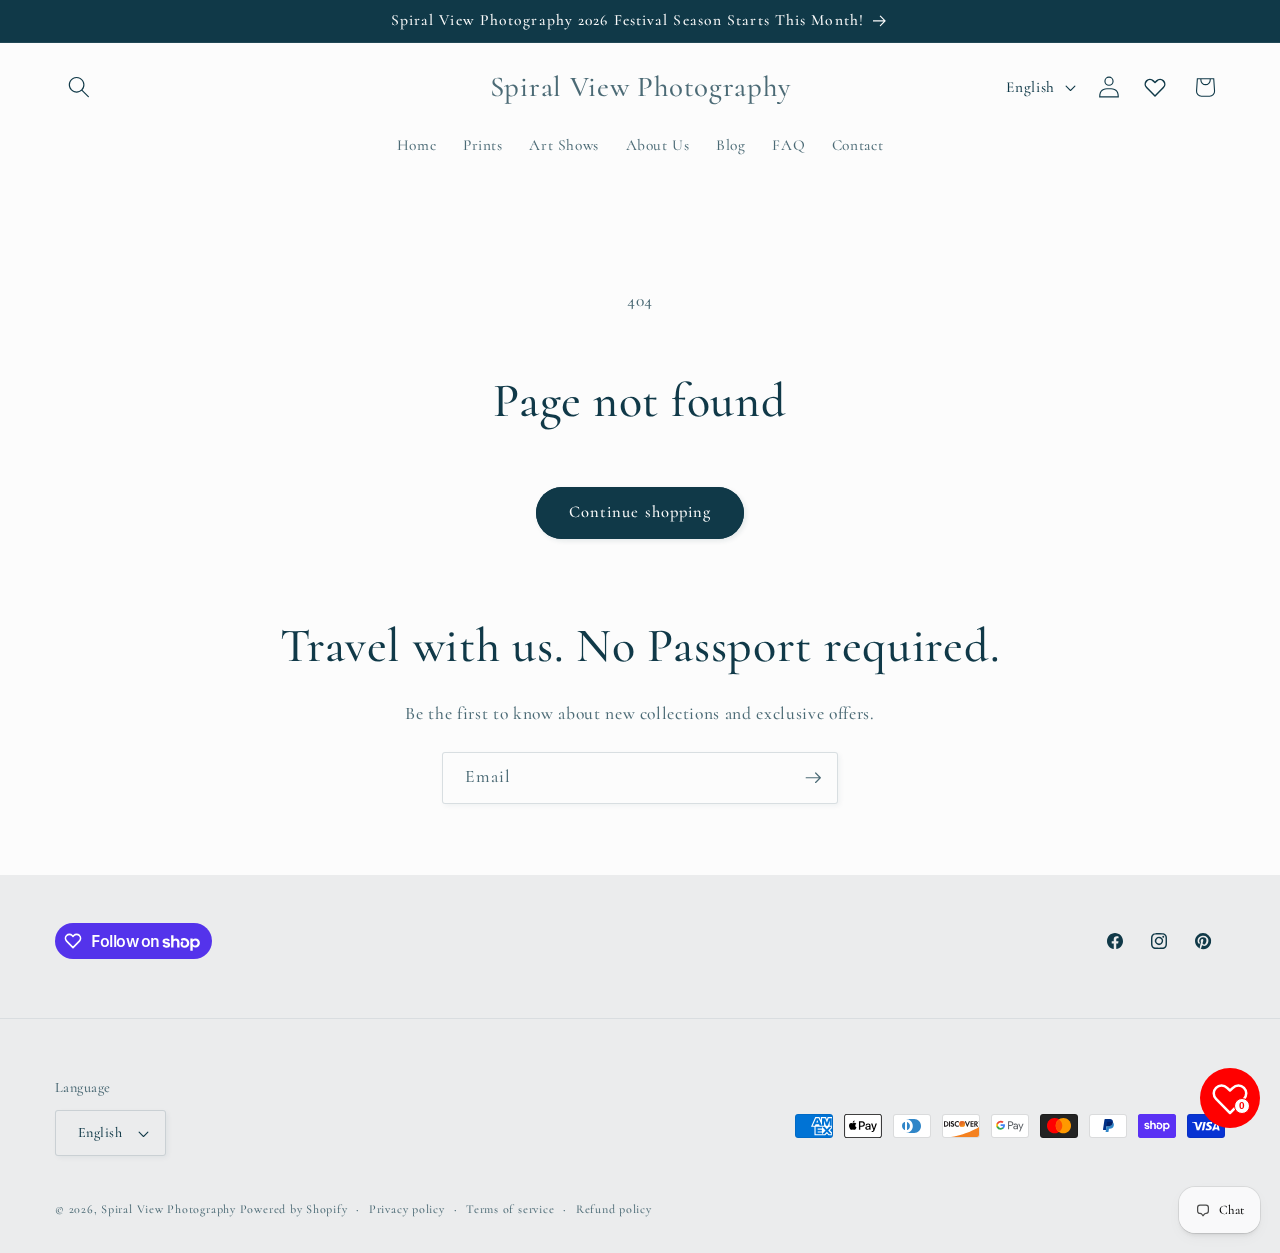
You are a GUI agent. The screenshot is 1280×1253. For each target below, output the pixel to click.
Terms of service (510, 1209)
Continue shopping (640, 512)
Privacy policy (407, 1209)
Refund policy (614, 1209)
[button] (79, 87)
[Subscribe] (813, 778)
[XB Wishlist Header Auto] (1155, 87)
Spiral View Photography (168, 1209)
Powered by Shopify (294, 1209)
